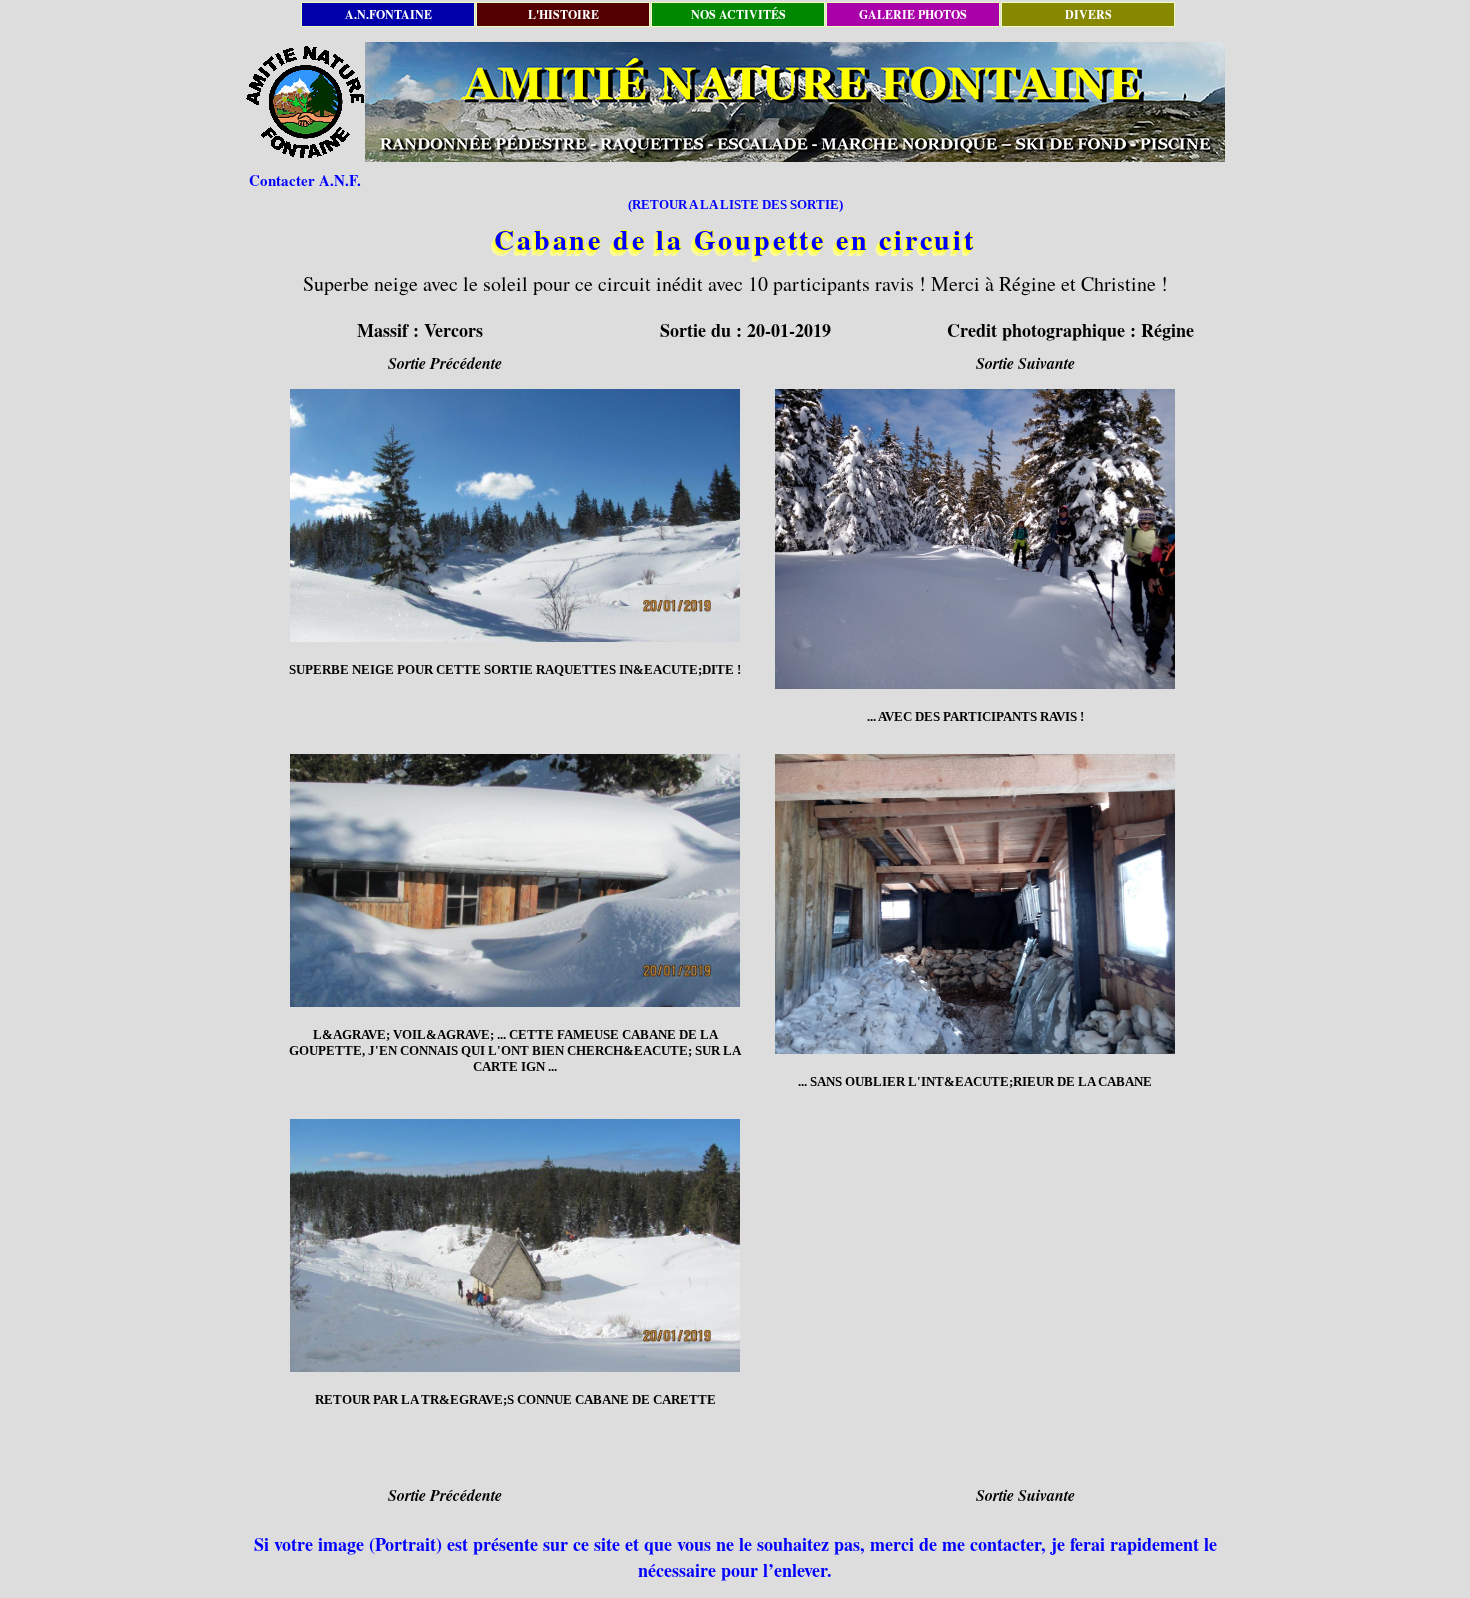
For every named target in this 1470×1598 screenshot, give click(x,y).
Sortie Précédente (445, 363)
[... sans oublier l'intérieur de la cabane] (975, 904)
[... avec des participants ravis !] (975, 539)
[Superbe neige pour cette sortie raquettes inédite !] (515, 515)
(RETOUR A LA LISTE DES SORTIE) (735, 204)
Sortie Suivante (1025, 363)
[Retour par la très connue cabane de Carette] (515, 1245)
